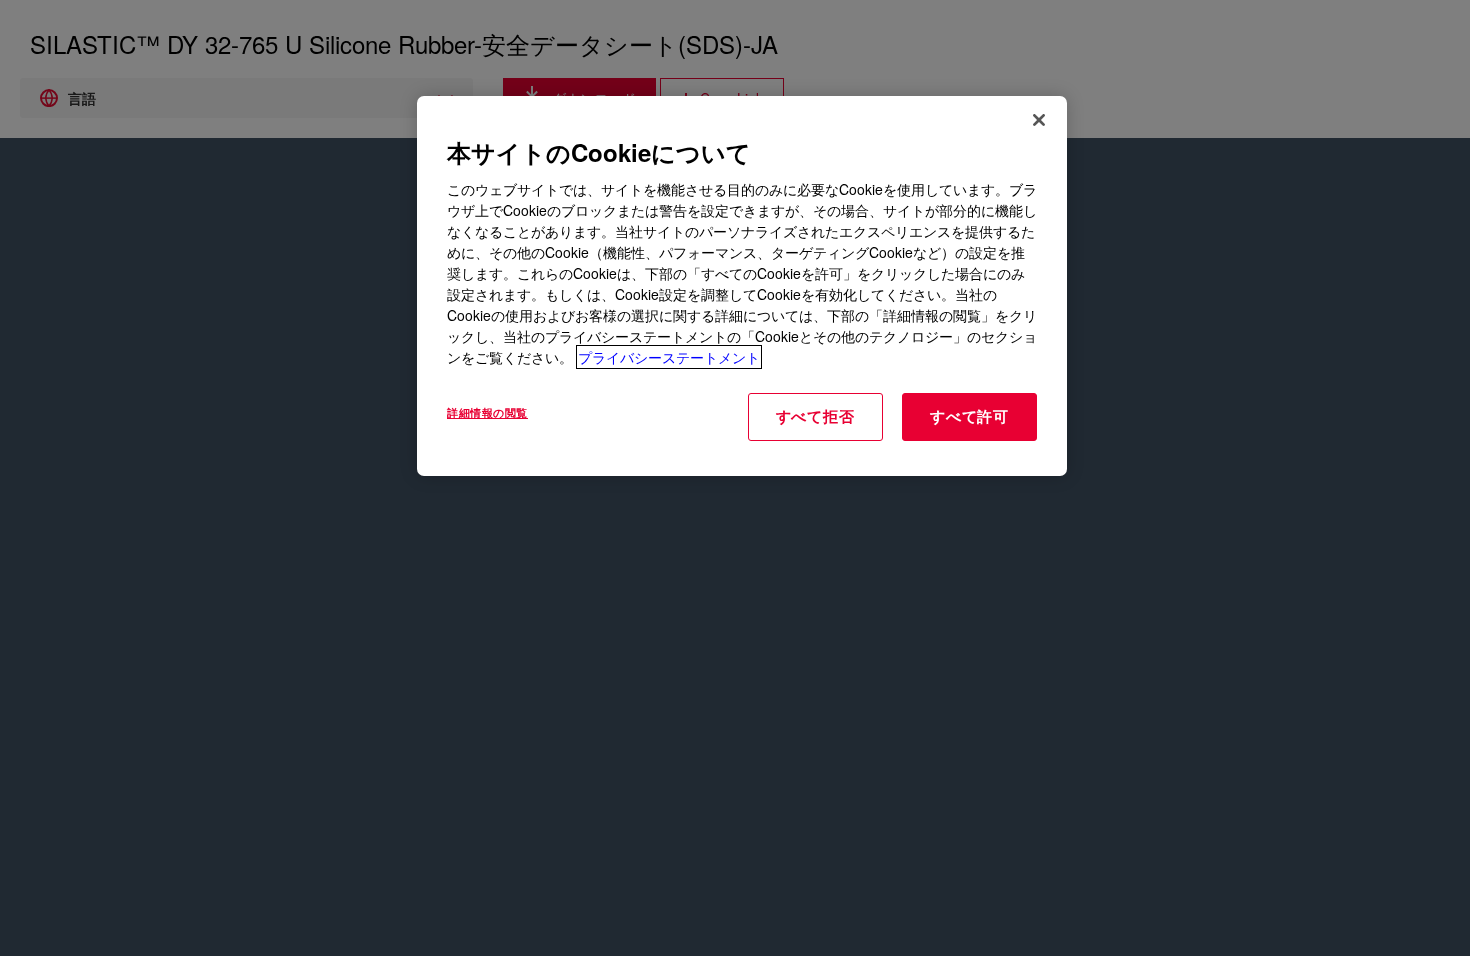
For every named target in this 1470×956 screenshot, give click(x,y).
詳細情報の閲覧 (487, 412)
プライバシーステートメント (669, 357)
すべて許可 (969, 416)
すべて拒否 (815, 416)
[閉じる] (1039, 120)
